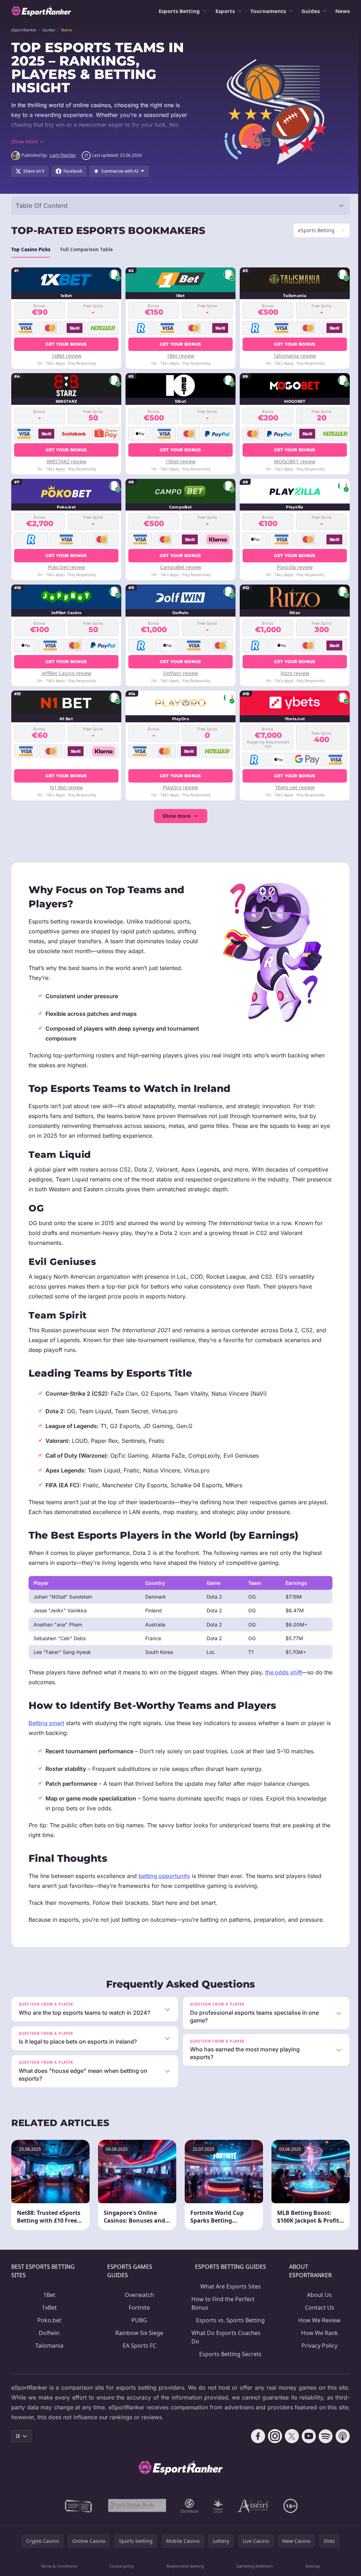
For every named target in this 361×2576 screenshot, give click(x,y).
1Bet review (179, 356)
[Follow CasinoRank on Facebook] (255, 2436)
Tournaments (268, 11)
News (342, 11)
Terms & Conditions (59, 2566)
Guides (311, 11)
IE (18, 2436)
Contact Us (317, 2308)
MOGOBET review (292, 461)
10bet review (179, 461)
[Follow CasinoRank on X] (289, 2436)
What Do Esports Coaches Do (225, 2337)
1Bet (49, 2295)
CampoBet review (179, 567)
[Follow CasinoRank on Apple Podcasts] (340, 2436)
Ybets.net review (292, 787)
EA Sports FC (138, 2346)
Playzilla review (292, 567)
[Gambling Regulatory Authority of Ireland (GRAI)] (78, 2506)
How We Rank (317, 2333)
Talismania (49, 2346)
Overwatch (138, 2295)
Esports (225, 11)
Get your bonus (66, 344)
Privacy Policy (317, 2346)
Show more (175, 816)
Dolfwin (49, 2333)
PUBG (138, 2320)
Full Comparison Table (87, 249)
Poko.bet (49, 2320)
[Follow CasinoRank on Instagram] (272, 2436)
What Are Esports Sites (228, 2286)
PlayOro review (179, 787)
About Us (317, 2295)
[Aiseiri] (252, 2506)
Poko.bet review (66, 567)
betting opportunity (164, 1876)
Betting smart (46, 1723)
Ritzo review (292, 673)
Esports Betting (179, 11)
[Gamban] (188, 2506)
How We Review (317, 2320)
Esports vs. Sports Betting (229, 2320)
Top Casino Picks (31, 249)
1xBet (49, 2308)
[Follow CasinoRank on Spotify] (323, 2436)
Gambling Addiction (253, 2566)
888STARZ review (66, 461)
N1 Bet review (66, 787)
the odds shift (283, 1672)
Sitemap (311, 2566)
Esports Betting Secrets (229, 2354)
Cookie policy (121, 2566)
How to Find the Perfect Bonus (222, 2303)
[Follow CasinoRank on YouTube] (306, 2436)
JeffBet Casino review (66, 673)
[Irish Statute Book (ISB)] (136, 2506)
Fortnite (138, 2308)
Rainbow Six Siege (138, 2333)
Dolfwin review (179, 673)
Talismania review (292, 356)
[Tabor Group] (217, 2506)
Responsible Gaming (184, 2566)
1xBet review (66, 356)
